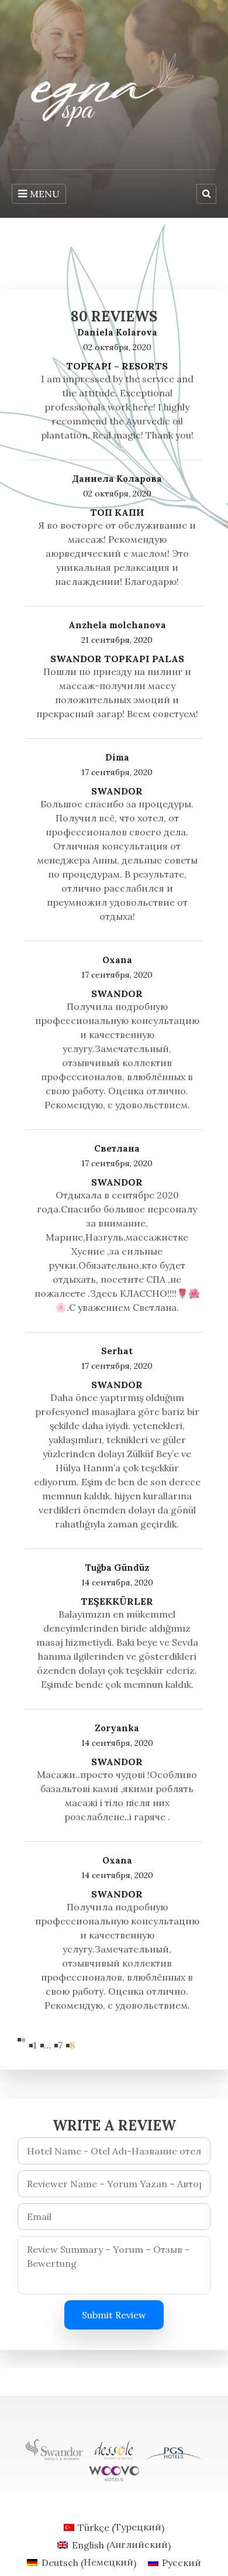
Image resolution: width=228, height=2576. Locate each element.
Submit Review (114, 2315)
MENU (45, 194)
